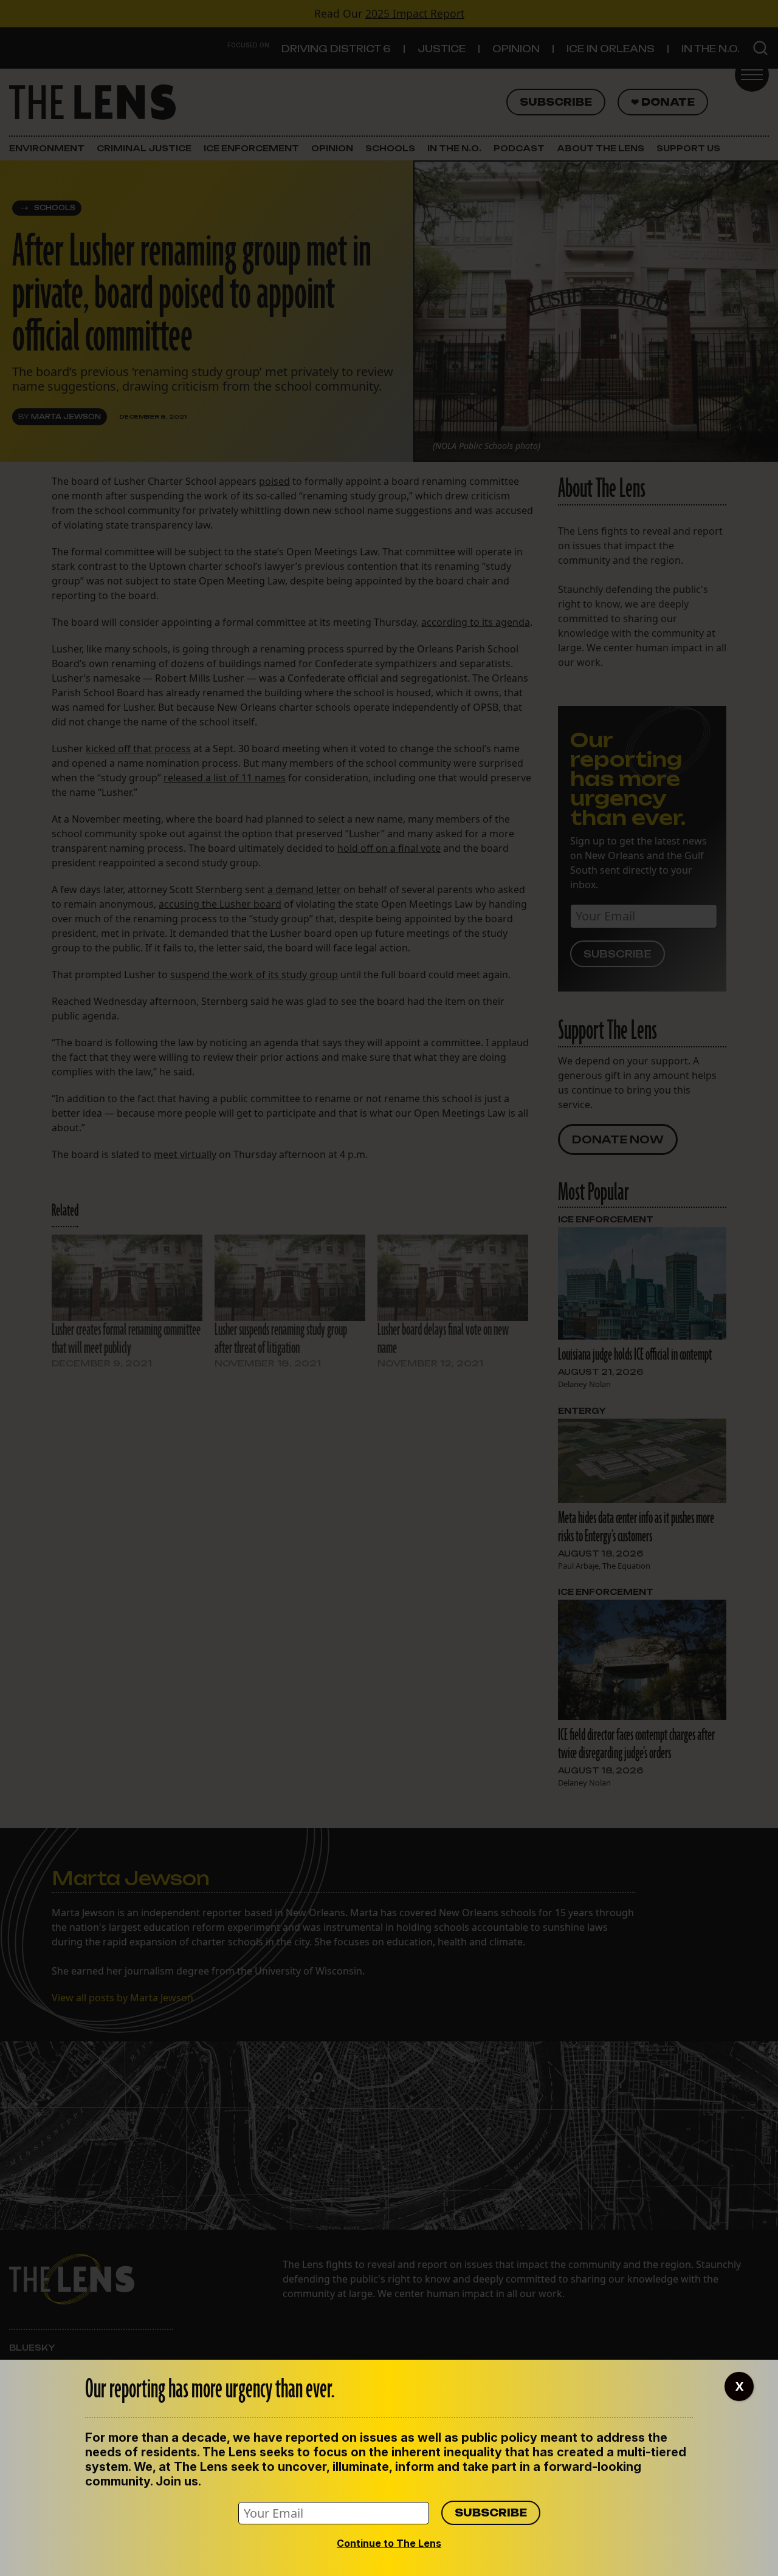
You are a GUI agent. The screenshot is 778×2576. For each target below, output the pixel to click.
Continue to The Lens (389, 2543)
